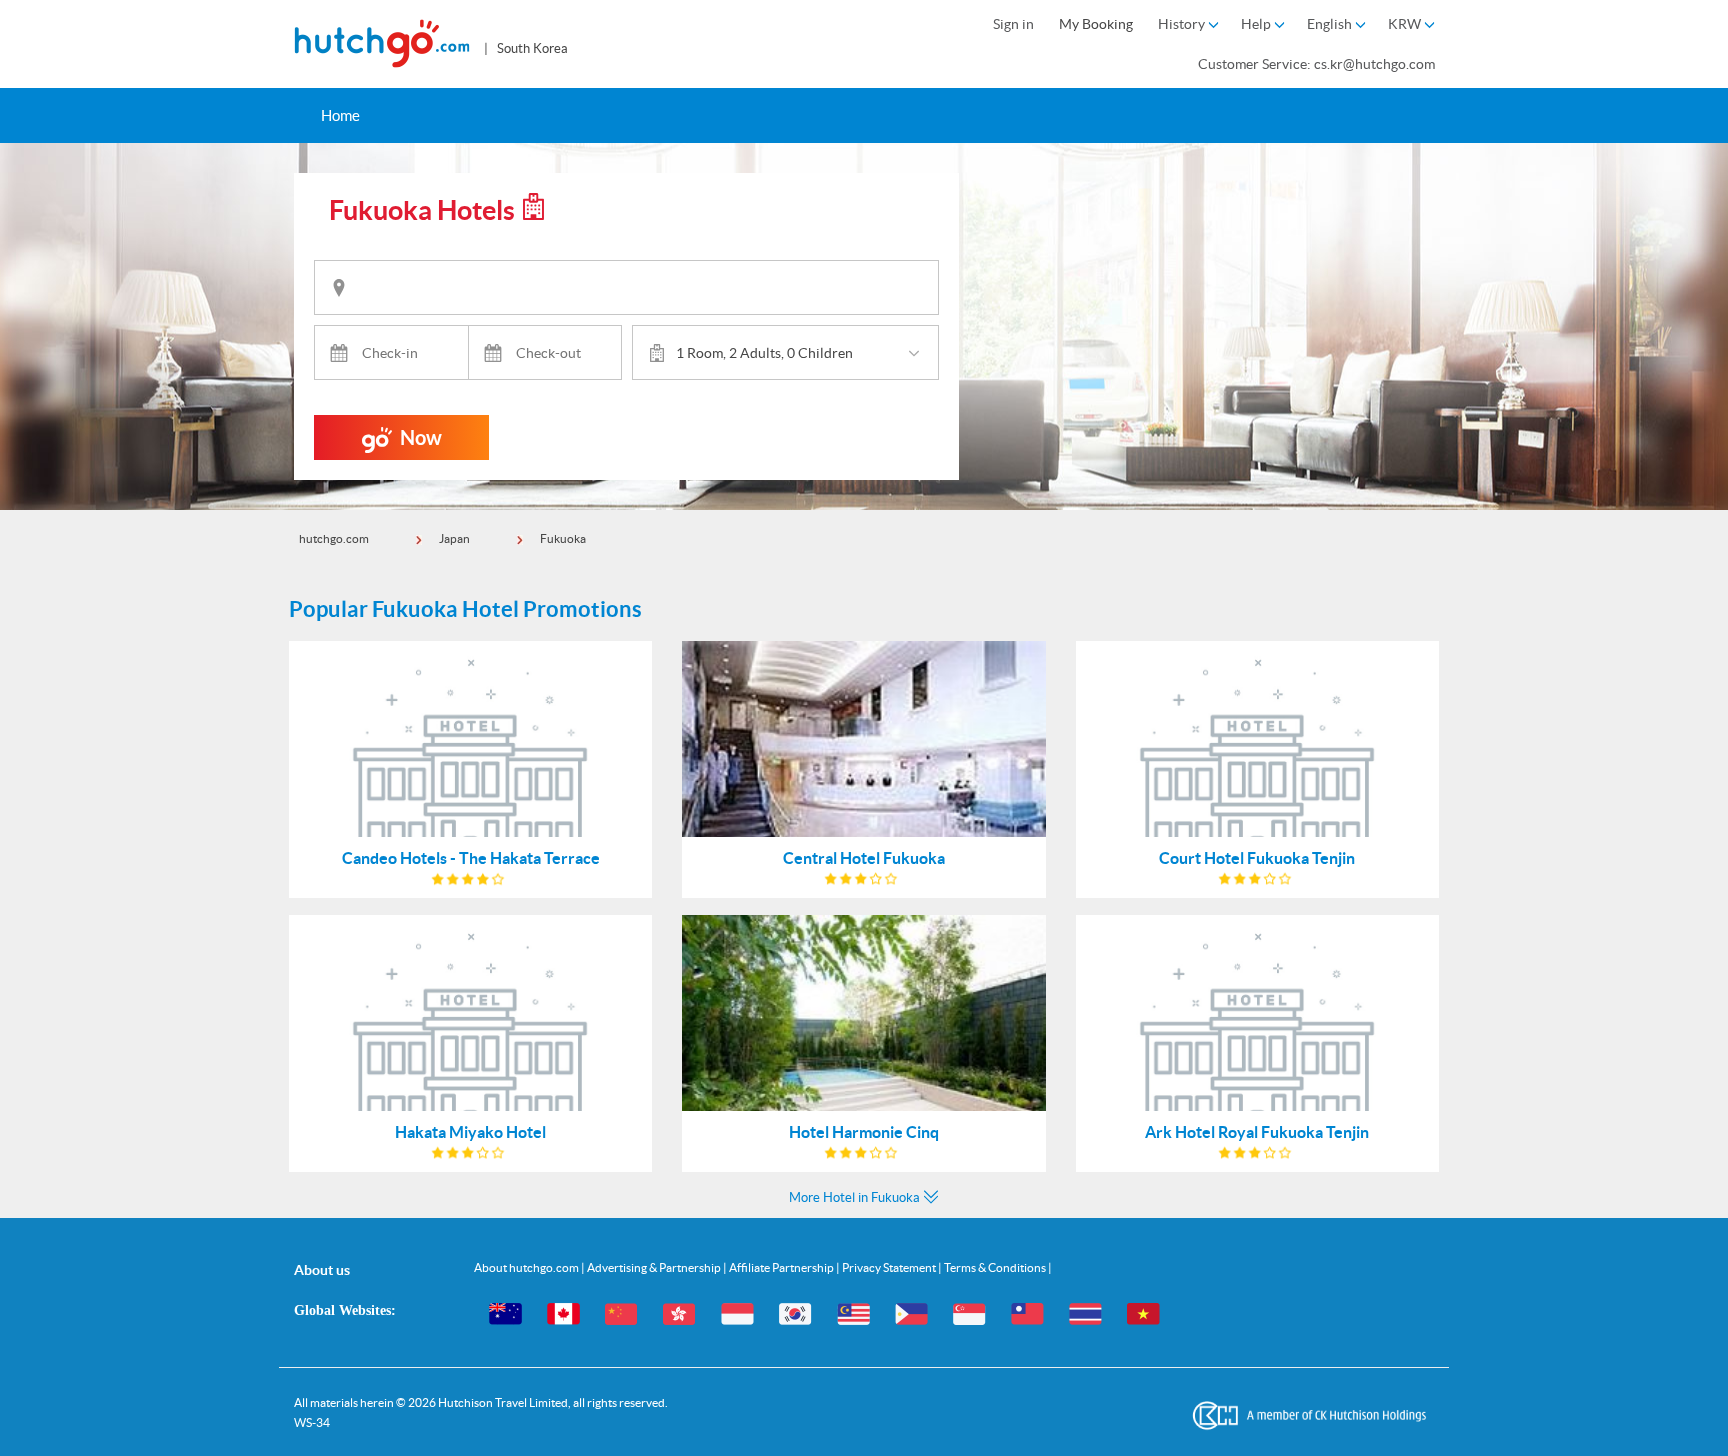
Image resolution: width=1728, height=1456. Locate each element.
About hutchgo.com (527, 1267)
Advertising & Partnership (655, 1267)
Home (340, 115)
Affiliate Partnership (782, 1267)
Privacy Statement (890, 1267)
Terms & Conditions (996, 1267)
